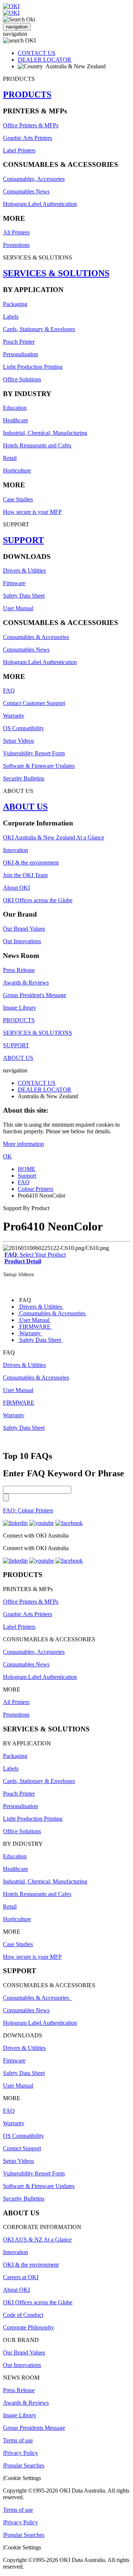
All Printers (16, 232)
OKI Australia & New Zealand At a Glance (54, 837)
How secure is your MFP (32, 512)
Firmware (14, 583)
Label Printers (19, 150)
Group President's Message (35, 995)
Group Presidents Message (34, 2428)
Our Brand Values (24, 929)
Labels (11, 317)
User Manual (18, 608)
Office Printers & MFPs (31, 125)
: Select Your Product (35, 1255)
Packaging (15, 304)
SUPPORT (23, 540)
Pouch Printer (19, 342)
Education (15, 408)
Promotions (16, 245)
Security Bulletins (24, 778)
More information (23, 1144)
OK (7, 1156)
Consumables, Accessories (34, 179)
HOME (27, 1169)
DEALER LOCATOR (45, 60)
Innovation (16, 850)
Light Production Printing (33, 367)
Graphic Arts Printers (28, 138)
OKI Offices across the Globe (38, 900)
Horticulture (17, 470)
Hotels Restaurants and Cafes (37, 445)
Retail (10, 458)
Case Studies (18, 499)
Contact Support (22, 2148)
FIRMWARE (35, 1327)
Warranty (14, 716)
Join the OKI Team (25, 875)
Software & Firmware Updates (39, 766)
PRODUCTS (27, 95)
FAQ (9, 691)
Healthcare (16, 420)
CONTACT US (37, 53)
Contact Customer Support (34, 703)
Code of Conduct (23, 2315)
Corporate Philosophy (28, 2327)
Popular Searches (24, 2465)
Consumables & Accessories (36, 637)
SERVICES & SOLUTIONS (56, 273)
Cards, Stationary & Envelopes (39, 329)
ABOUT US (25, 807)
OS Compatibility (23, 728)
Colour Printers (35, 1189)
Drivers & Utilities (24, 571)
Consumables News (26, 191)
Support (27, 1176)
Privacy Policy (21, 2453)
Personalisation (21, 354)
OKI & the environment (31, 863)
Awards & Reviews (26, 983)
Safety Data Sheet (24, 596)
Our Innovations (22, 941)
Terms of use (18, 2440)
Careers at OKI (21, 2277)
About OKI (16, 888)
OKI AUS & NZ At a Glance (37, 2240)
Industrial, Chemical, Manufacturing (45, 433)
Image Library (20, 1008)
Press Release (19, 970)
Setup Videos (18, 741)
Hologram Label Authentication (40, 204)
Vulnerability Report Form (34, 753)
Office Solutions (22, 379)
